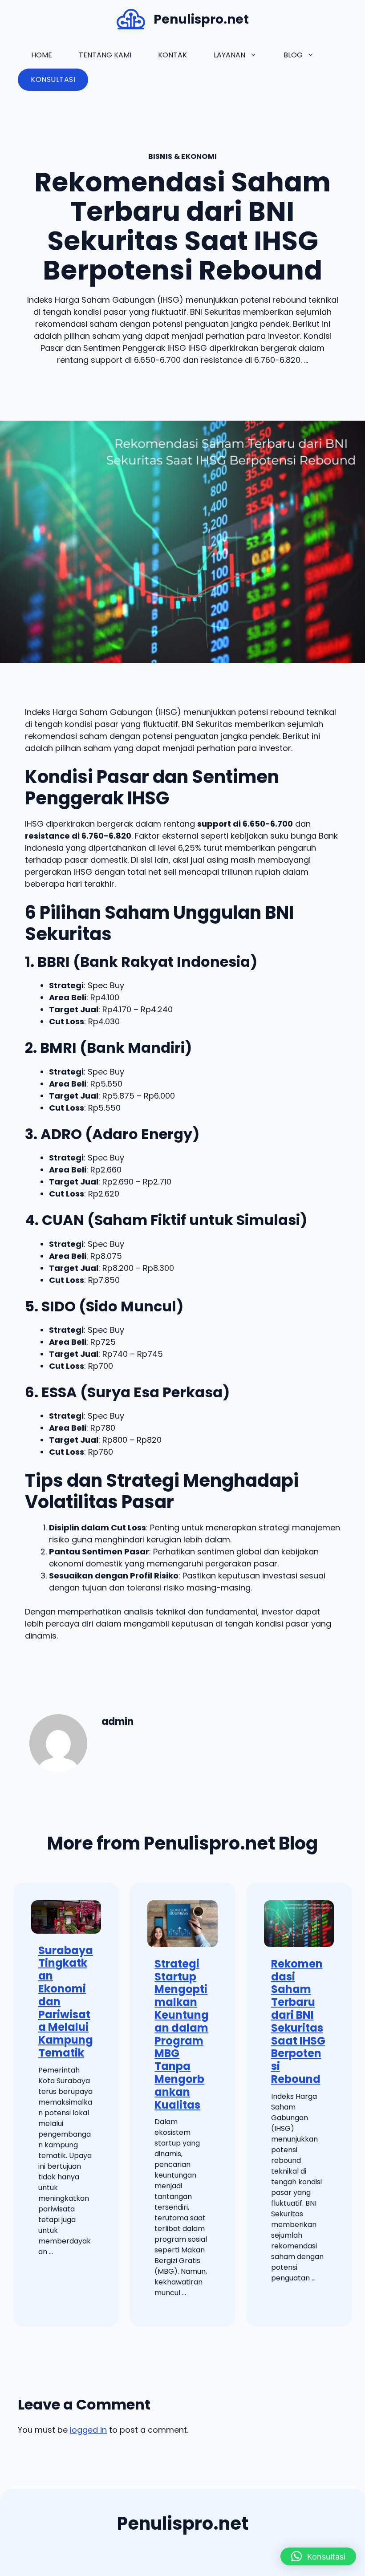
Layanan (229, 55)
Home (42, 55)
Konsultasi (53, 79)
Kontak (172, 55)
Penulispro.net (201, 19)
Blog (293, 55)
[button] (318, 2556)
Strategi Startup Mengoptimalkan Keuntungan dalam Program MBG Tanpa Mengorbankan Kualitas (182, 2034)
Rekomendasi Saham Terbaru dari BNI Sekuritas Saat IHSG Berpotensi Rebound (298, 2021)
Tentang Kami (105, 55)
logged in (88, 2430)
